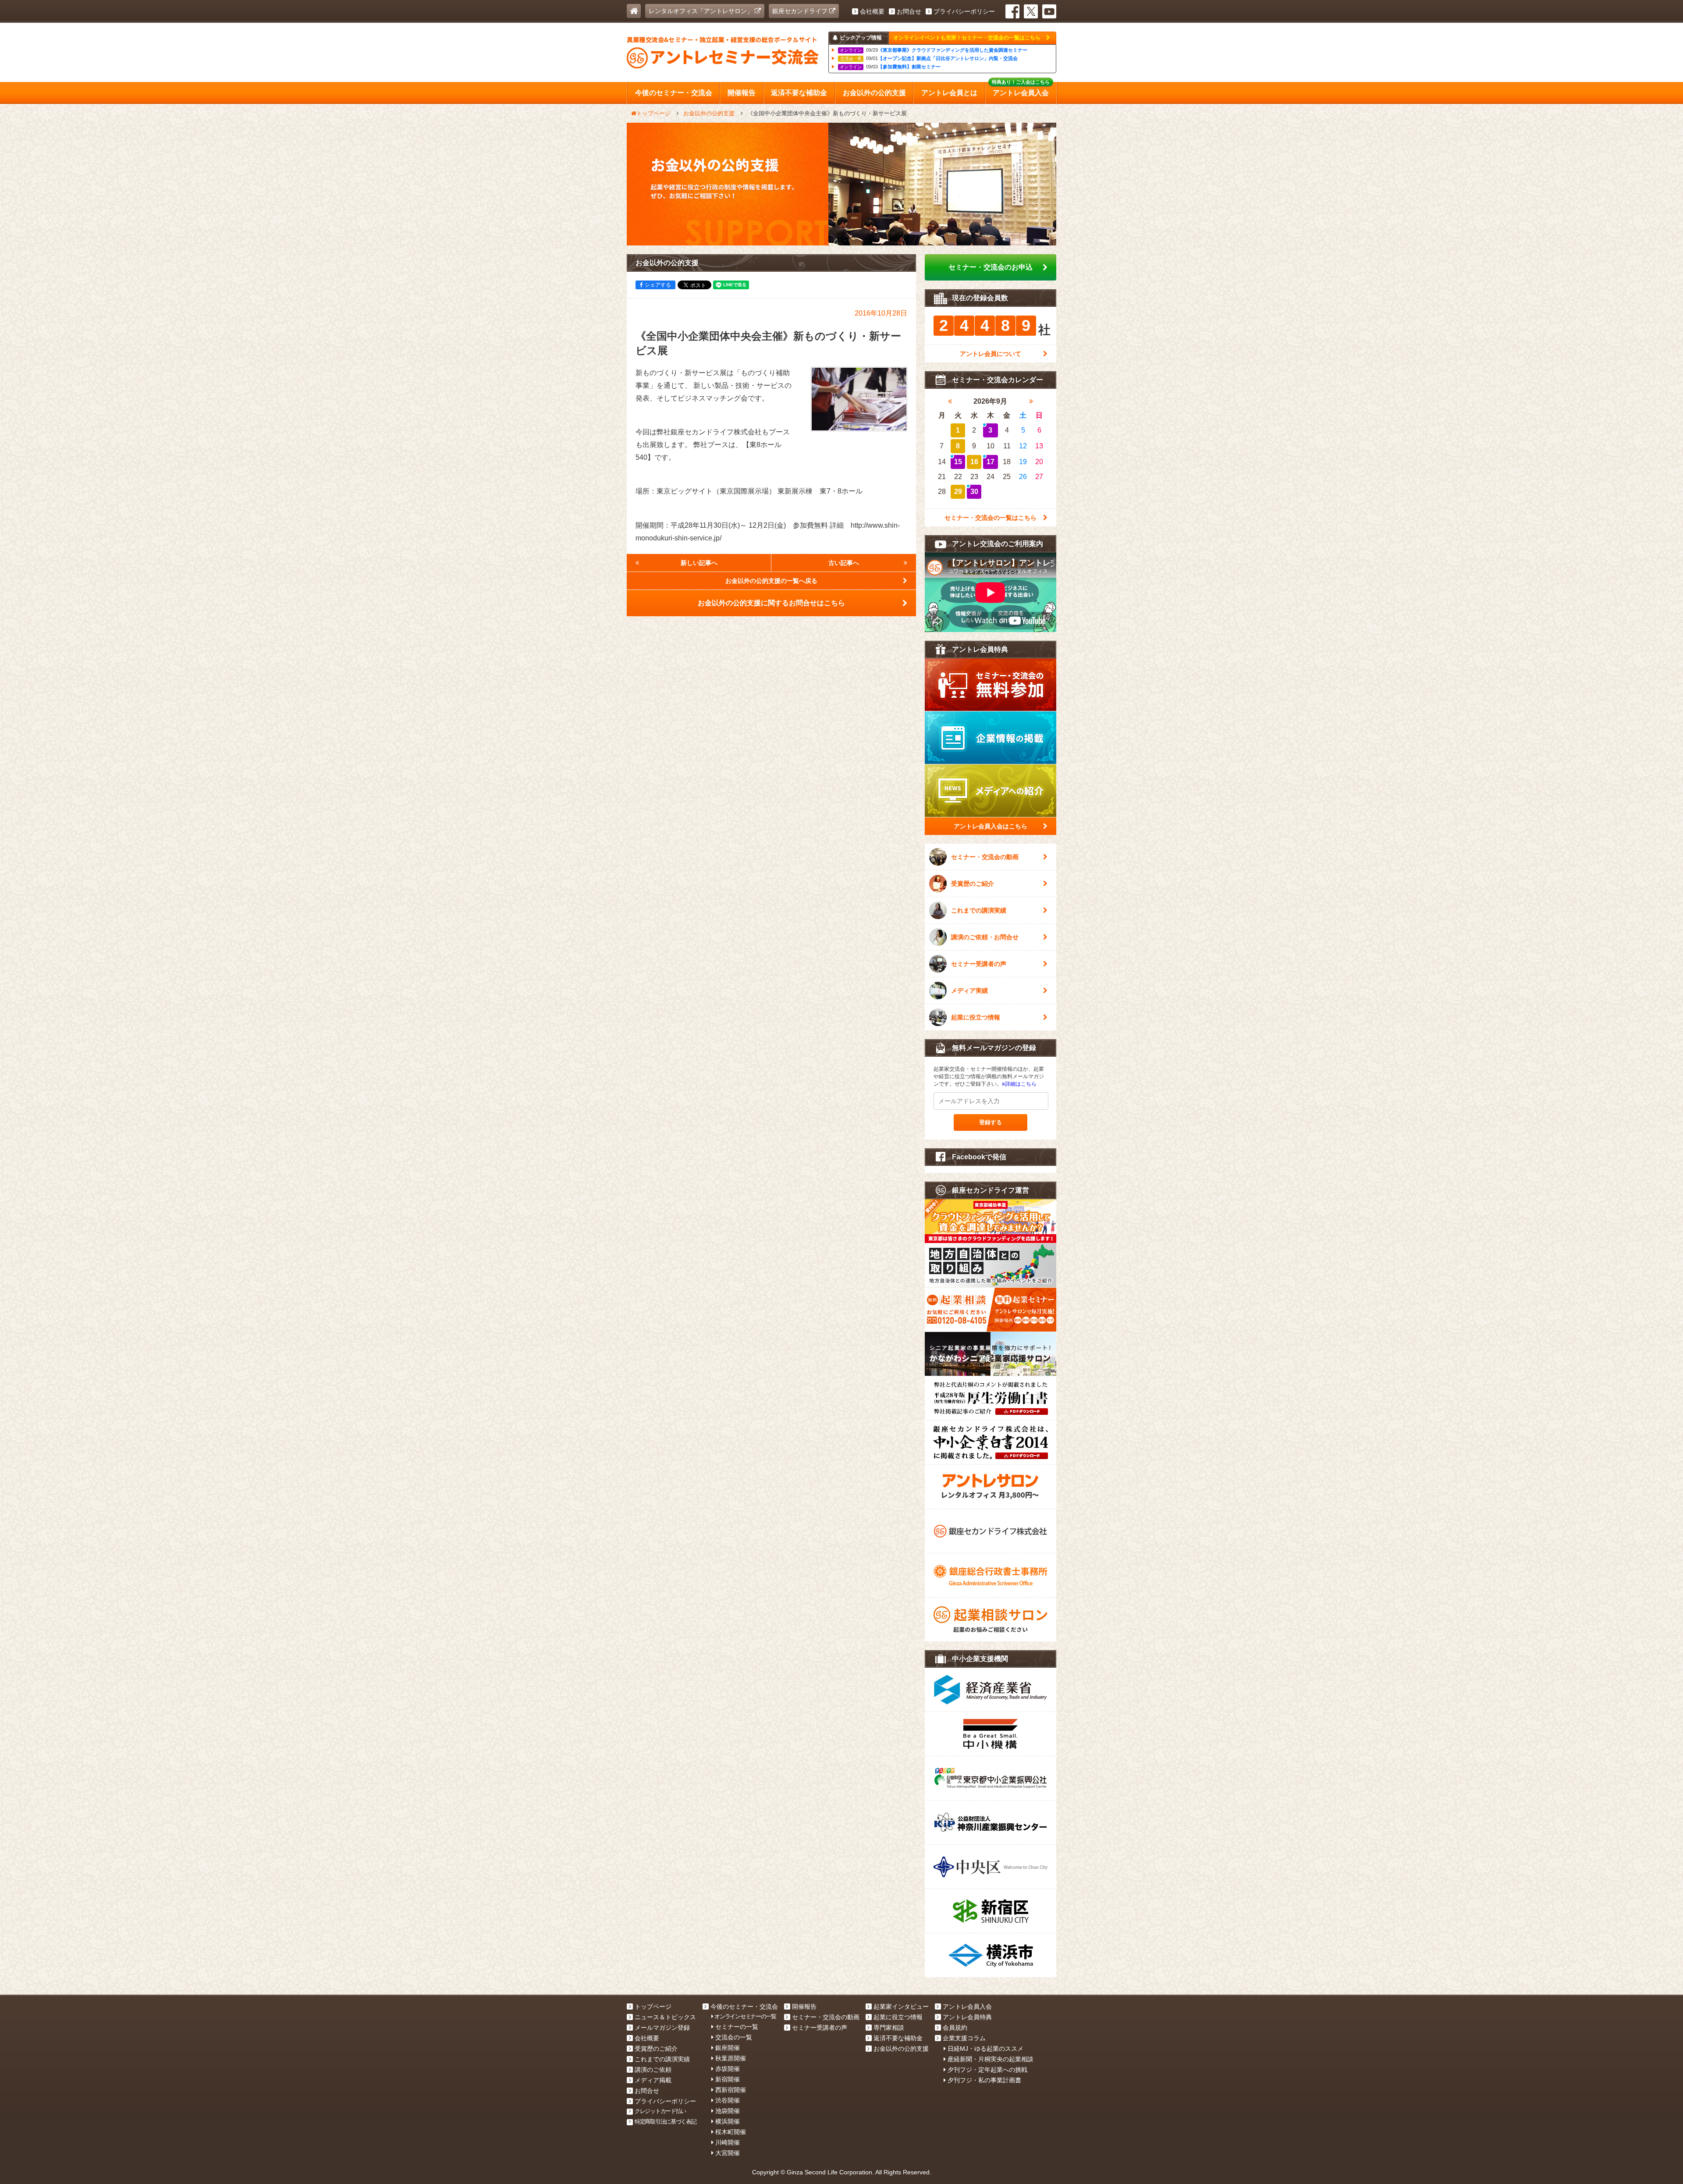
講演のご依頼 (653, 2070)
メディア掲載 (653, 2080)
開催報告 (804, 2006)
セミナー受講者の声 (979, 964)
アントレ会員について (991, 354)
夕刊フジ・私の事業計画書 (984, 2080)
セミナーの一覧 (737, 2027)
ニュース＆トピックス (665, 2017)
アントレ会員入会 (967, 2006)
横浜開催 (728, 2121)
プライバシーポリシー (964, 11)
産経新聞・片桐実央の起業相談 (991, 2059)
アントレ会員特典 (967, 2017)
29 (958, 492)
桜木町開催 (731, 2132)
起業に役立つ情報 (976, 1017)
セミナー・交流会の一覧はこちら (991, 518)
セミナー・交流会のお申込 (991, 267)
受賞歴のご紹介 (973, 884)
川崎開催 (728, 2142)
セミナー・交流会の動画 (985, 857)
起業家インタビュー (901, 2006)
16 (974, 462)
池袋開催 (728, 2111)
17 (991, 462)
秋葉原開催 (731, 2058)
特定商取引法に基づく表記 (666, 2122)
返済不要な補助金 (898, 2038)
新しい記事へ (699, 563)
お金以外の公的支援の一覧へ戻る (771, 581)
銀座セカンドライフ (801, 11)
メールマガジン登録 (662, 2028)
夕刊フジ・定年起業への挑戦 (987, 2070)
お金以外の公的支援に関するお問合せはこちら (771, 603)
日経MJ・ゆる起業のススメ (985, 2049)
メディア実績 (969, 991)
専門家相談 (889, 2028)
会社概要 (872, 11)
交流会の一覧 (734, 2037)
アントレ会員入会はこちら (991, 826)
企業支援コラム (964, 2038)
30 (974, 492)
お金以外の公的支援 (901, 2049)
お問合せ (909, 11)
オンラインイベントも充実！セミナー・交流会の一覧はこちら (968, 38)
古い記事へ (844, 563)
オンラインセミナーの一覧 (745, 2016)
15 (958, 462)
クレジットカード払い (660, 2111)
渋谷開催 (728, 2100)
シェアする (658, 285)
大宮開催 (728, 2153)
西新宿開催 (731, 2090)
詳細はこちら (1021, 1084)
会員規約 (955, 2028)
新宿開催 (728, 2079)
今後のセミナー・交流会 (744, 2006)
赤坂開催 (728, 2069)
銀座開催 (728, 2048)
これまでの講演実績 (979, 910)
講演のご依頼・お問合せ (985, 937)
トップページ (653, 2006)
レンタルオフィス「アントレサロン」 (702, 11)
